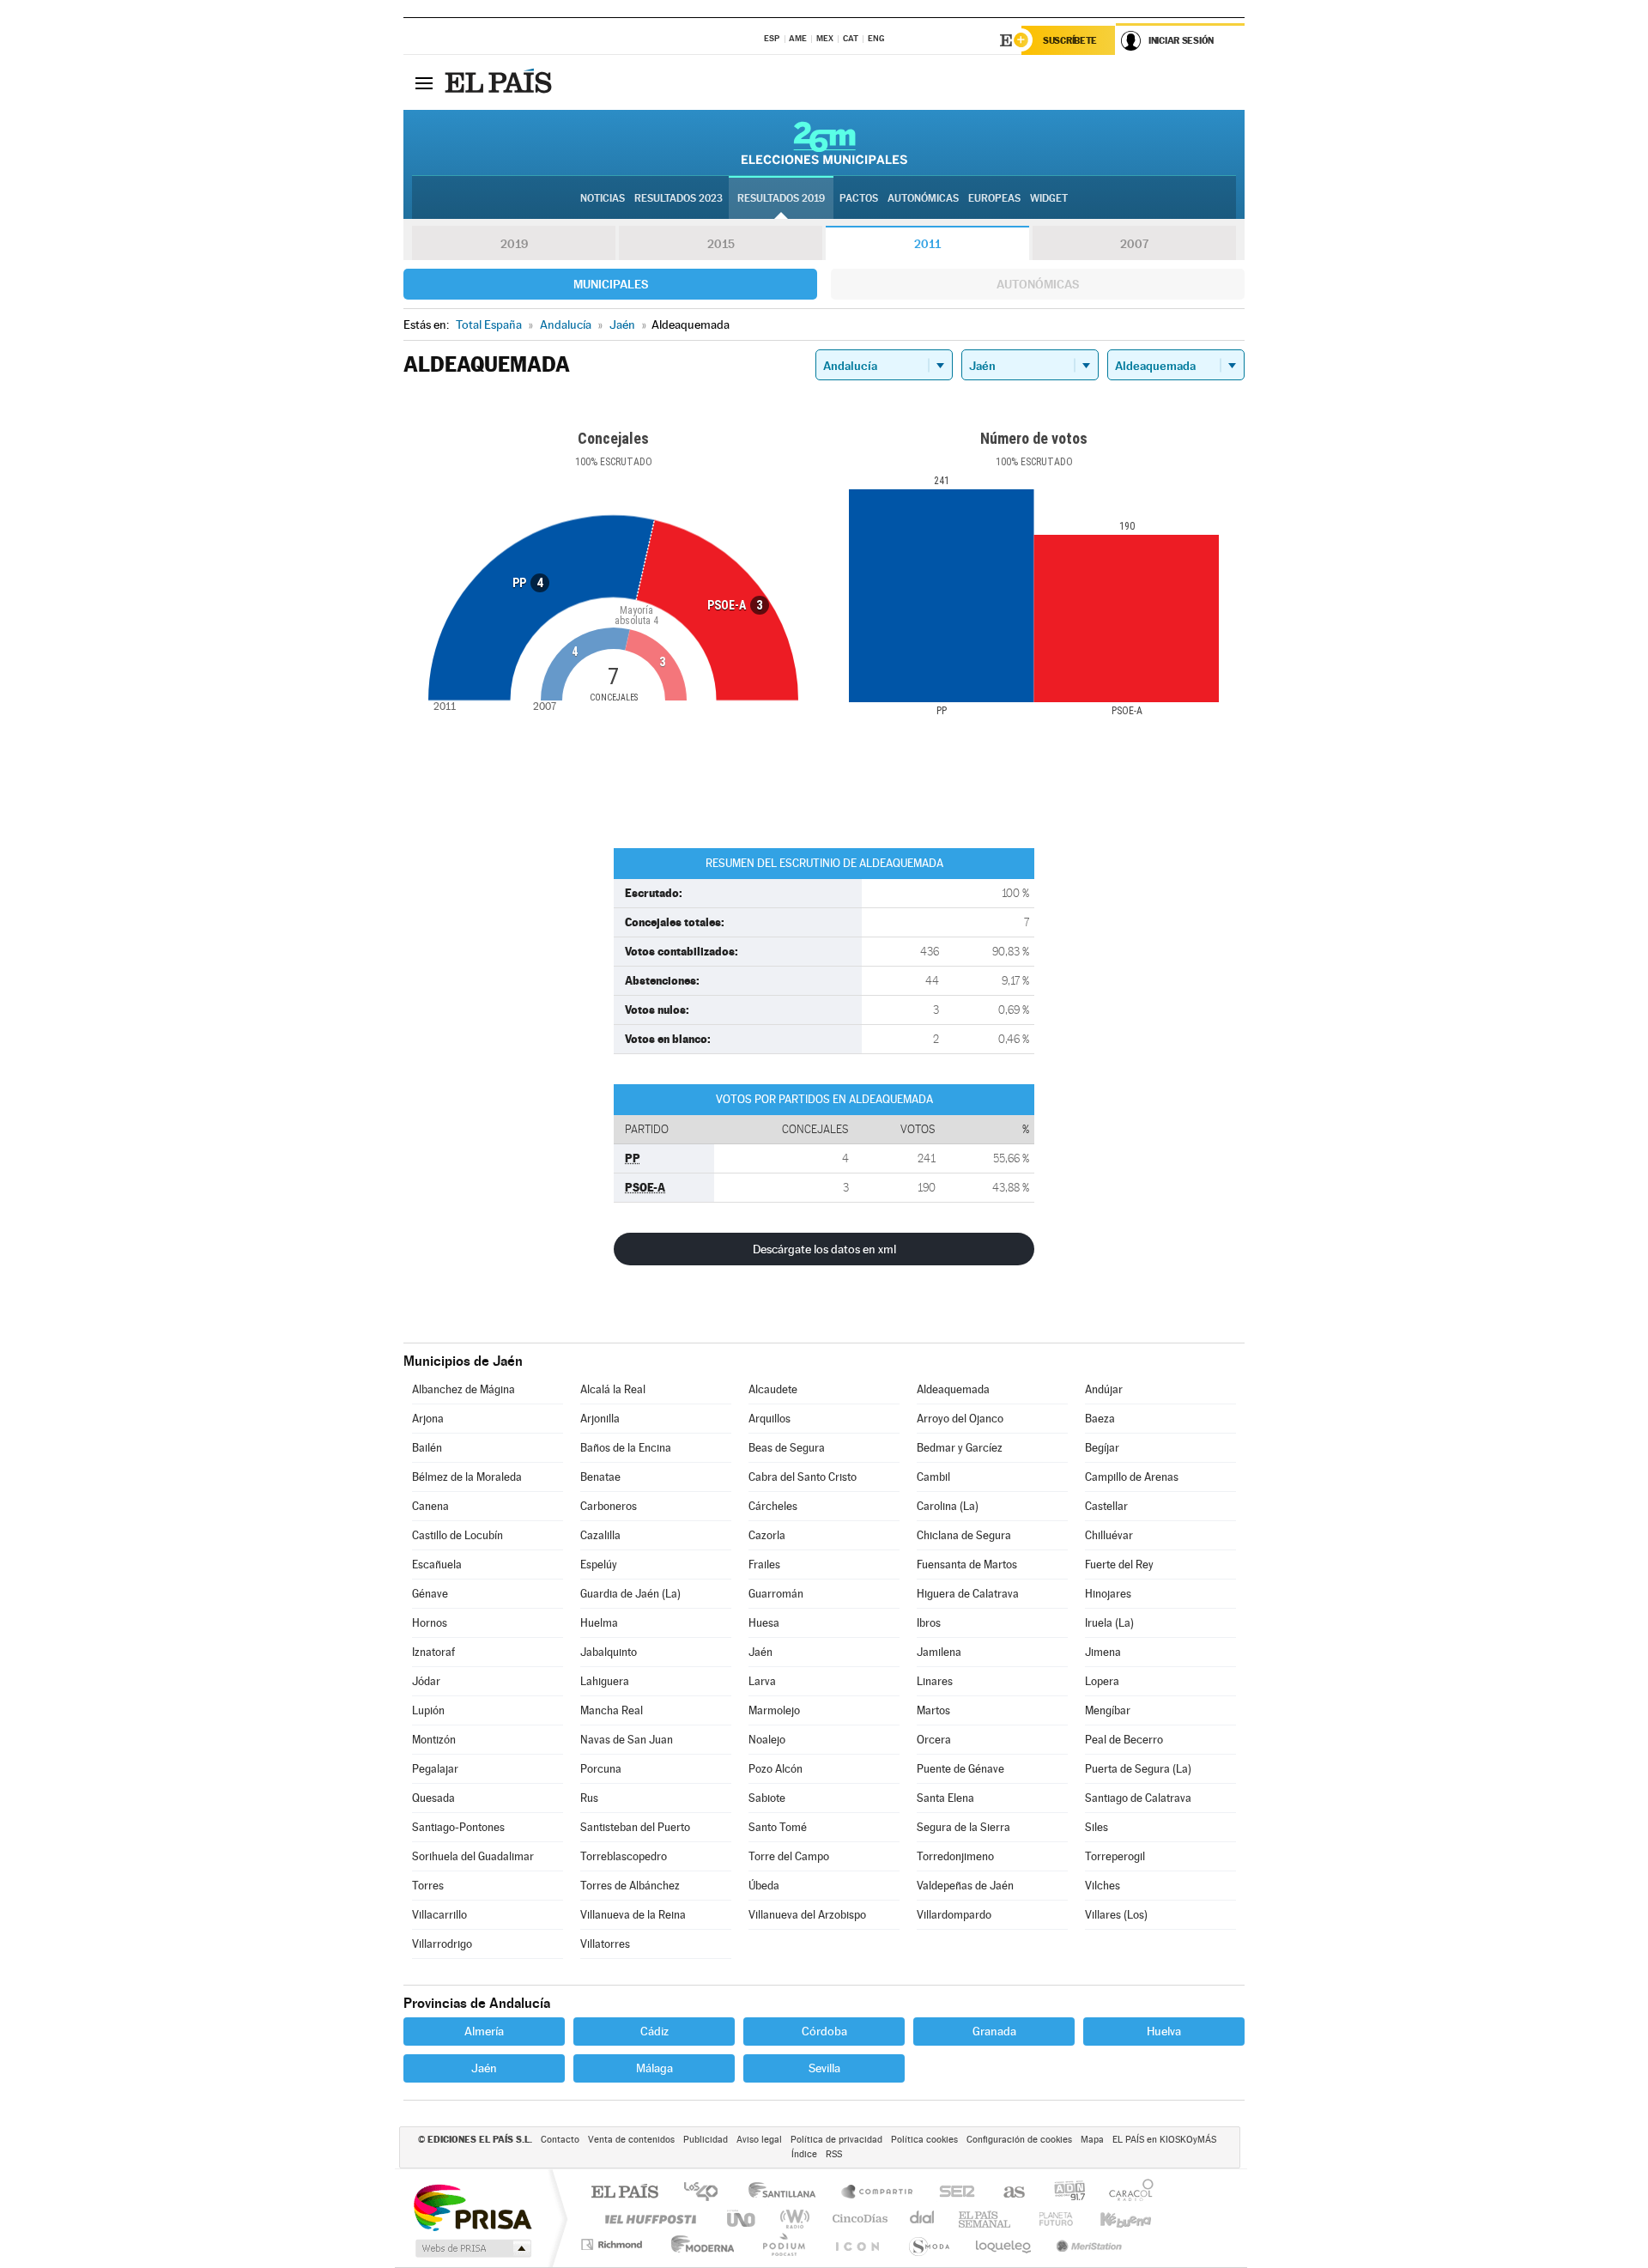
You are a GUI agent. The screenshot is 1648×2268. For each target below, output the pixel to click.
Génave (430, 1594)
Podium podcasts (783, 2244)
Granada (994, 2031)
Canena (430, 1506)
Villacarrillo (439, 1915)
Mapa (1092, 2140)
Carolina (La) (948, 1506)
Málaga (654, 2068)
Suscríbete (1070, 40)
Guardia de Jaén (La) (630, 1594)
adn (1063, 2193)
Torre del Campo (789, 1856)
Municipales (611, 284)
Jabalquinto (609, 1652)
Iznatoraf (433, 1652)
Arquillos (769, 1419)
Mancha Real (612, 1710)
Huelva (1164, 2031)
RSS (834, 2154)
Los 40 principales (707, 2193)
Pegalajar (435, 1769)
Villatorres (605, 1944)
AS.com (1006, 2193)
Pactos (859, 198)
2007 (1134, 244)
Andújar (1104, 1389)
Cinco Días (857, 2219)
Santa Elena (945, 1798)
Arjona (428, 1419)
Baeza (1100, 1419)
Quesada (433, 1798)
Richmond (614, 2244)
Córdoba (824, 2031)
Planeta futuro (1049, 2219)
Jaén (760, 1652)
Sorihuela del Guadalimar (473, 1856)
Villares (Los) (1116, 1915)
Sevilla (824, 2068)
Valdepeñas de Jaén (965, 1886)
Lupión (428, 1710)
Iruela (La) (1109, 1623)
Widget (1049, 198)
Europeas (994, 198)
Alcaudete (773, 1389)
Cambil (933, 1477)
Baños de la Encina (626, 1448)
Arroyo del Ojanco (960, 1419)
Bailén (427, 1448)
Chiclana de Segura (964, 1535)
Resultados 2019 (781, 198)
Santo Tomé (778, 1827)
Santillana (787, 2193)
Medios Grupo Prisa (472, 2248)
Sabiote (767, 1798)
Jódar (426, 1681)
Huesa (764, 1623)
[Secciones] (424, 82)
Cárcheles (773, 1506)
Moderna (698, 2244)
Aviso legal (759, 2140)
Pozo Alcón (776, 1769)
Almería (484, 2031)
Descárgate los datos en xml (824, 1249)
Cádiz (654, 2031)
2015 (721, 244)
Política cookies (924, 2140)
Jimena (1103, 1652)
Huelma (599, 1623)
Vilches (1103, 1886)
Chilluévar (1109, 1535)
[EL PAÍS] (500, 82)
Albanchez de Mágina (463, 1389)
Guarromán (776, 1594)
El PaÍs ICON (857, 2244)
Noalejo (767, 1740)
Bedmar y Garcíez (960, 1448)
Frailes (764, 1565)
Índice (804, 2154)
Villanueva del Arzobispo (807, 1915)
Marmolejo (774, 1710)
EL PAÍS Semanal (986, 2219)
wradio (792, 2219)
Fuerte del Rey (1119, 1565)
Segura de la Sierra (963, 1827)
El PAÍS (624, 2193)
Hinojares (1108, 1594)
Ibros (929, 1623)
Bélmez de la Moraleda (467, 1477)
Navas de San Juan (627, 1740)
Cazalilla (600, 1535)
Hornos (430, 1623)
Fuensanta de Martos (967, 1565)
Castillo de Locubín (457, 1535)
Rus (589, 1798)
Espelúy (599, 1565)
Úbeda (764, 1886)
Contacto (560, 2140)
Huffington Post (647, 2219)
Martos (933, 1710)
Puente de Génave (960, 1769)
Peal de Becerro (1124, 1740)
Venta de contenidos (631, 2140)
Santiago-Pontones (458, 1827)
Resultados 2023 (679, 198)
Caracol (1126, 2193)
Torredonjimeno (955, 1856)
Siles (1097, 1827)
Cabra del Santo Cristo (803, 1477)
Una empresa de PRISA (472, 2207)
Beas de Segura (787, 1448)
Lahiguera (605, 1681)
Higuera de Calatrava (968, 1594)
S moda (928, 2244)
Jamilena (939, 1652)
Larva (762, 1681)
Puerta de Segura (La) (1138, 1769)
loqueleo (1004, 2244)
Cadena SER (952, 2193)
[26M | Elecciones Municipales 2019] (824, 143)
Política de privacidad (836, 2140)
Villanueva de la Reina (633, 1915)
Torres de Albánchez (630, 1886)
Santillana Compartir (878, 2193)
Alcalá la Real (613, 1389)
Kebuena (1111, 2219)
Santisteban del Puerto (635, 1827)
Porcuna (601, 1769)
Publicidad (706, 2140)
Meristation (1087, 2244)
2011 (927, 244)
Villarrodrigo (442, 1944)
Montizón (434, 1740)
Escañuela (437, 1565)
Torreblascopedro (624, 1856)
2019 (514, 244)
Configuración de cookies (1019, 2140)
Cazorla (767, 1535)
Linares (935, 1681)
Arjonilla (600, 1419)
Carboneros (609, 1506)
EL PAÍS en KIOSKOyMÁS (1164, 2140)
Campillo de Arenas (1132, 1477)
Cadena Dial (923, 2219)
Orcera (934, 1740)
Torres (428, 1886)
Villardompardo (954, 1915)
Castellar (1106, 1506)
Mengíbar (1108, 1710)
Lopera (1102, 1681)
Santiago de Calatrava (1138, 1798)
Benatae (600, 1477)
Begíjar (1102, 1448)
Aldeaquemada (953, 1389)
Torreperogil (1115, 1856)
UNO (742, 2219)
